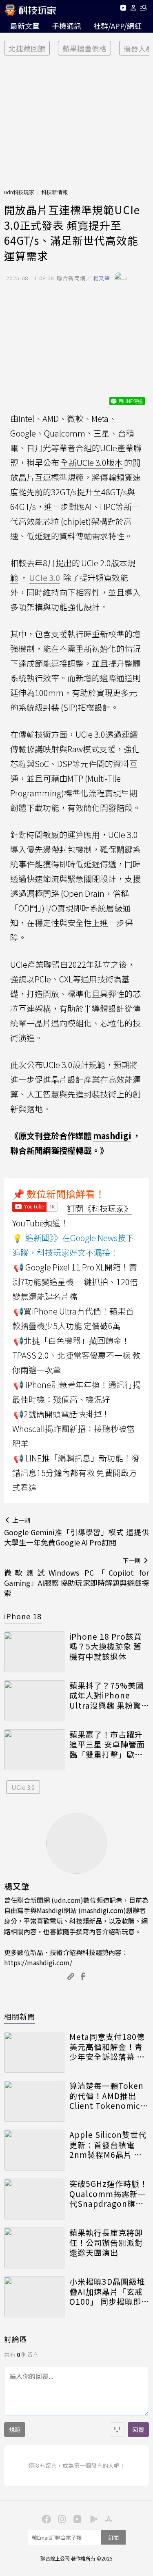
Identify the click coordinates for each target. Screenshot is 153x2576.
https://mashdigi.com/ (38, 1962)
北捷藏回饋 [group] (27, 48)
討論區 (16, 2339)
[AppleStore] (108, 2518)
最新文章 (25, 26)
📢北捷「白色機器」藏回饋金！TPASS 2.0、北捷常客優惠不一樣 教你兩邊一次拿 (76, 1355)
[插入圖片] (117, 2430)
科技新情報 (54, 192)
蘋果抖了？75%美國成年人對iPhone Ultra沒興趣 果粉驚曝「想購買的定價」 (107, 1696)
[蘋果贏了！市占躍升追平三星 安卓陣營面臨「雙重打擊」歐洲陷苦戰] (35, 1750)
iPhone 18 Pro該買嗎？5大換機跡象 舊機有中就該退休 (106, 1647)
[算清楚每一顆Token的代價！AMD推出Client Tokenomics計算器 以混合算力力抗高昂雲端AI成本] (35, 2101)
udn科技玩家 (19, 192)
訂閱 (113, 2537)
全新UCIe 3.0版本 (92, 462)
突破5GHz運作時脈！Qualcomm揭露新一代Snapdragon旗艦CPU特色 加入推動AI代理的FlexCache (109, 2194)
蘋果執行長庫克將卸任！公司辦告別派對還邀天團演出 (106, 2243)
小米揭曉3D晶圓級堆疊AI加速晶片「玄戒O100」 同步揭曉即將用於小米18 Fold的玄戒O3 (109, 2292)
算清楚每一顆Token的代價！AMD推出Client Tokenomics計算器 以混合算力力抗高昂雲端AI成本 (107, 2096)
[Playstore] (92, 2518)
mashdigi (112, 1136)
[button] (134, 9)
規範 (15, 2430)
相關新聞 (20, 2016)
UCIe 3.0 (23, 1787)
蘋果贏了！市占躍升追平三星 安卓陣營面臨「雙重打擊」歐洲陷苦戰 (107, 1745)
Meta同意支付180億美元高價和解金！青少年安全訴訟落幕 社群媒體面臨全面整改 (107, 2047)
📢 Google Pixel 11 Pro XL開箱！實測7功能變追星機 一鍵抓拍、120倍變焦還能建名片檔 (75, 1282)
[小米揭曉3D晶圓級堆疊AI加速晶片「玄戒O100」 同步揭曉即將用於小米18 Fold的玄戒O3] (35, 2297)
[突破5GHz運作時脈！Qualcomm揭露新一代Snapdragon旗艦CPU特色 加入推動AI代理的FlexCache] (35, 2199)
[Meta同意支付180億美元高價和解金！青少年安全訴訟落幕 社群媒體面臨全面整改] (35, 2052)
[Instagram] (61, 2518)
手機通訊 (67, 26)
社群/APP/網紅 (118, 26)
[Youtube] (123, 9)
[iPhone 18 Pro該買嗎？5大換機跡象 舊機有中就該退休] (35, 1652)
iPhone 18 (23, 1616)
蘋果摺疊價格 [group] (84, 48)
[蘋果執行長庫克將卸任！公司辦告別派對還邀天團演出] (35, 2248)
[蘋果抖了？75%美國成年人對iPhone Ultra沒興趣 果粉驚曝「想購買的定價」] (35, 1701)
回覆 (138, 2430)
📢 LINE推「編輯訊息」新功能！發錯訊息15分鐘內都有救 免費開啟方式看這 (76, 1473)
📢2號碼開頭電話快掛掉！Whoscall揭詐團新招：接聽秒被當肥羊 (73, 1429)
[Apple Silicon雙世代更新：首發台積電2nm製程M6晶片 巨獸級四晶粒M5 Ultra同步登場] (35, 2150)
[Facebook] (46, 2518)
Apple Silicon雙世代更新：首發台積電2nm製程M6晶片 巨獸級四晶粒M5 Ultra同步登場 (108, 2145)
